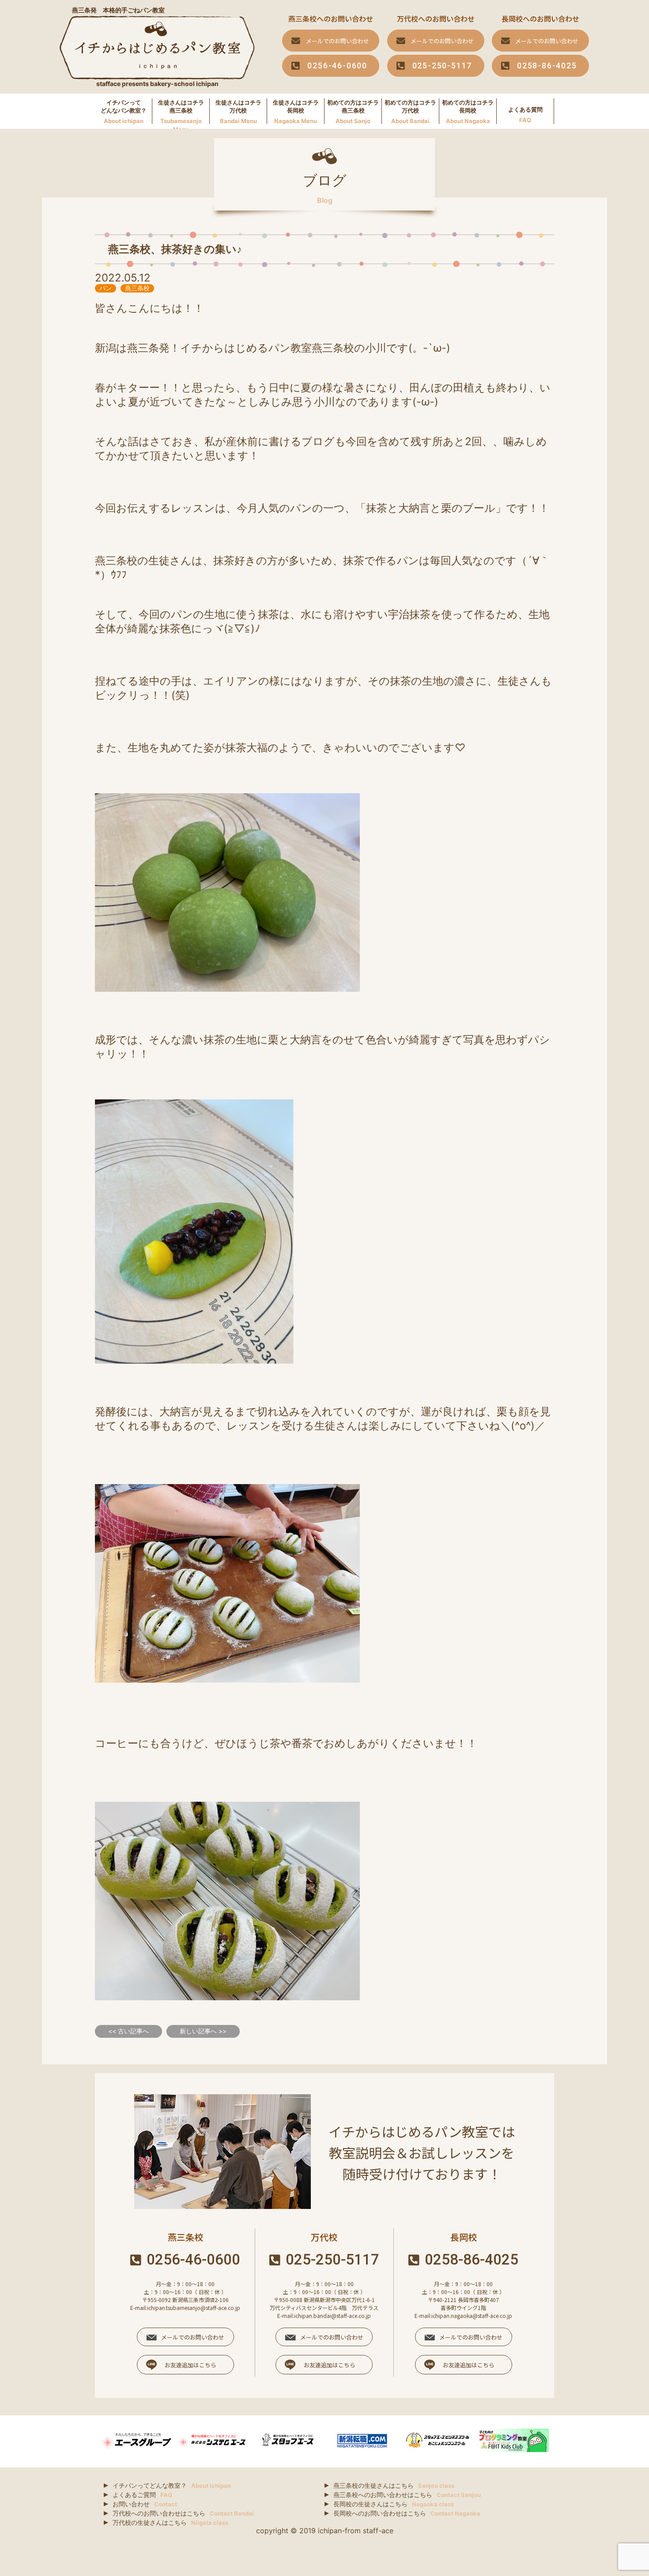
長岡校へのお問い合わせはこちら (407, 2513)
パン (106, 288)
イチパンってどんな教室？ (172, 2485)
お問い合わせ (145, 2504)
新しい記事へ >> (203, 2031)
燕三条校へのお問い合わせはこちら (407, 2495)
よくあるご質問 (142, 2495)
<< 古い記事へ (128, 2031)
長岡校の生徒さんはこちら (394, 2504)
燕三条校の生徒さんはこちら (394, 2485)
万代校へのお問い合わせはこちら (183, 2513)
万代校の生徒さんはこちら (170, 2522)
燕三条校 (137, 288)
